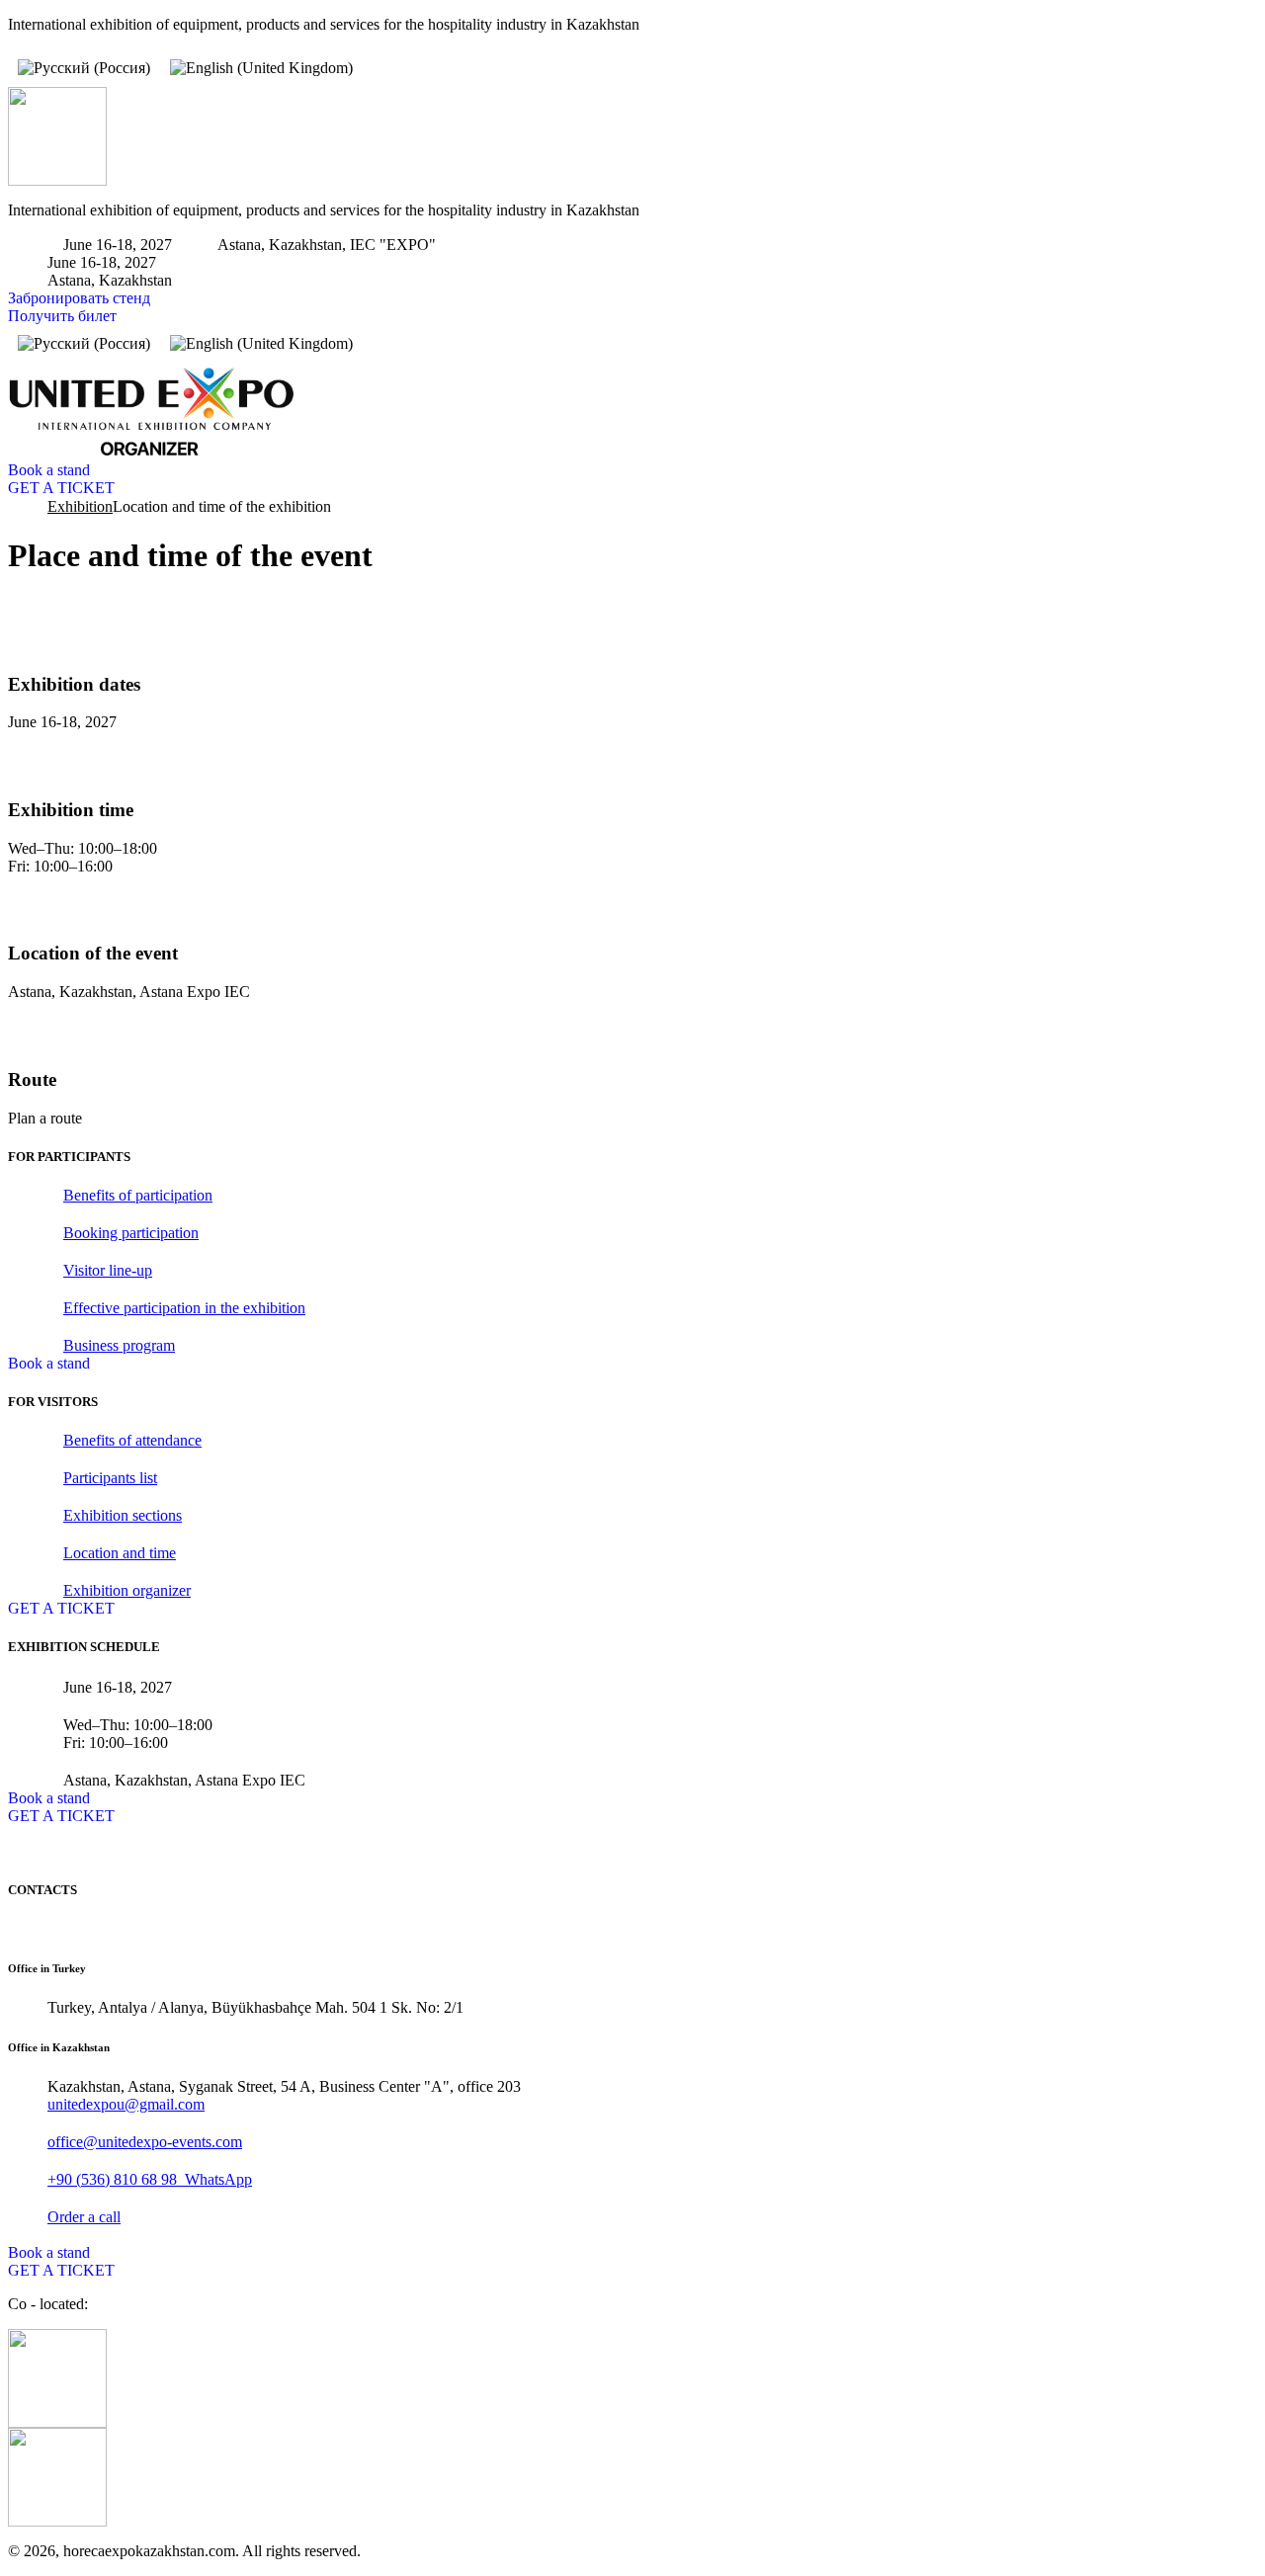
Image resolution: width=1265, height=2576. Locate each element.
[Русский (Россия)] (84, 68)
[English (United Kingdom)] (261, 68)
